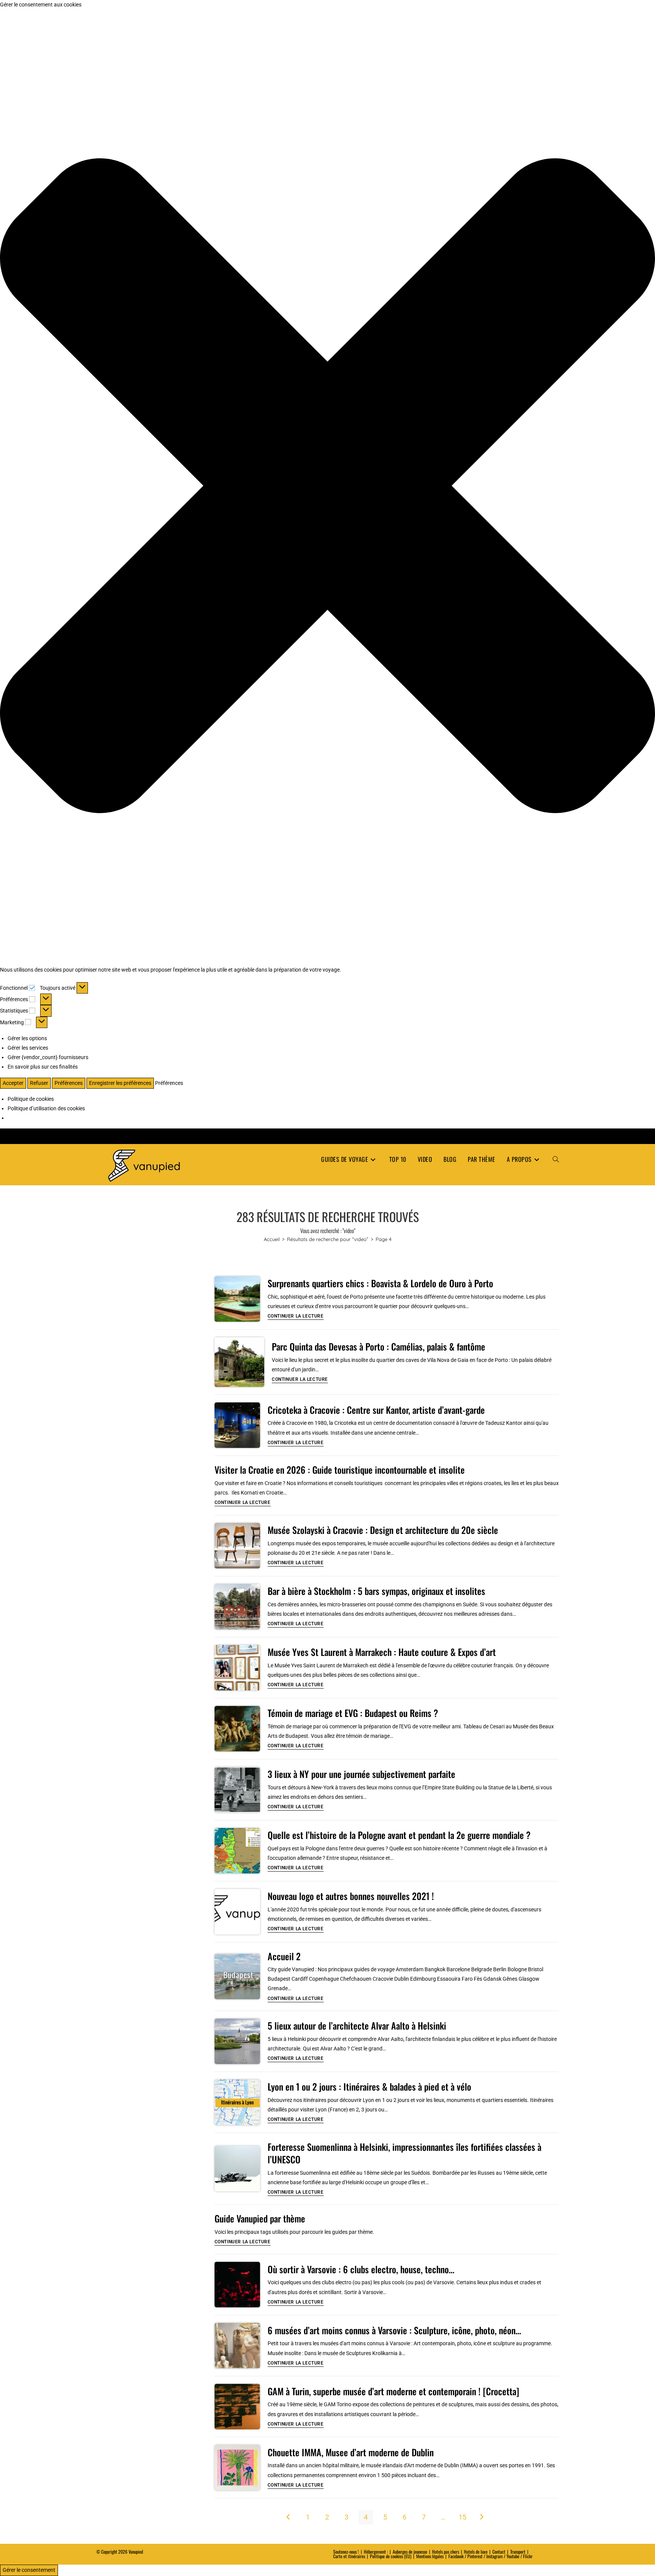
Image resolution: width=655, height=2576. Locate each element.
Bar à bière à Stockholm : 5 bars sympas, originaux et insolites (376, 1591)
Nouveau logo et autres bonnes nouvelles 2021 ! (351, 1896)
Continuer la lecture (296, 1316)
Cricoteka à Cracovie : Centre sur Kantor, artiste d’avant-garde (376, 1410)
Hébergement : (376, 2552)
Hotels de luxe (476, 2552)
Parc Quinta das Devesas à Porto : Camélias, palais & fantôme (378, 1346)
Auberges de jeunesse (410, 2552)
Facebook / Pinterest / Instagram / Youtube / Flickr (490, 2556)
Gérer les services (28, 1048)
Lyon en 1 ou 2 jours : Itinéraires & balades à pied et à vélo (369, 2086)
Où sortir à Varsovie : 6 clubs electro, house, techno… (361, 2269)
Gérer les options (27, 1038)
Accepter (13, 1083)
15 (462, 2517)
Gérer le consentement (29, 2570)
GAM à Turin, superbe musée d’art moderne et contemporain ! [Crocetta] (393, 2391)
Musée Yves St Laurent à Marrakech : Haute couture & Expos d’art (382, 1652)
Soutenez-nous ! (346, 2552)
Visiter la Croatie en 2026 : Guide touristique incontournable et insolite (340, 1470)
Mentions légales (430, 2556)
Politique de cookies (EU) (391, 2556)
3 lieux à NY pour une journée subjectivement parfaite (361, 1774)
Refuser (39, 1083)
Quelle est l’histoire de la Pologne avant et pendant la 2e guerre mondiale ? (399, 1835)
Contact (499, 2552)
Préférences (69, 1083)
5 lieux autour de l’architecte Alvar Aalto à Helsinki (357, 2025)
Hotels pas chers (446, 2552)
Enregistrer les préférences (120, 1083)
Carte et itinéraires (349, 2556)
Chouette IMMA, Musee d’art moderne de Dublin (351, 2452)
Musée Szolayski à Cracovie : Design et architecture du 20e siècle (383, 1530)
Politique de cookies (31, 1099)
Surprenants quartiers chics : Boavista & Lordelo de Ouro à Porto (380, 1283)
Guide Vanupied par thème (260, 2218)
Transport (518, 2552)
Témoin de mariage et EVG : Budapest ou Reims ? (353, 1713)
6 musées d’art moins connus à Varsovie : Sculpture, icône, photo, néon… (394, 2330)
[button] (327, 487)
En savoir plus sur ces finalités (43, 1067)
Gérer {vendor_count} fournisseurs (48, 1057)
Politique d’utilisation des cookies (46, 1108)
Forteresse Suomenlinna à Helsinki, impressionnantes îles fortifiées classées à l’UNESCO (404, 2153)
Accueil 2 (284, 1956)
